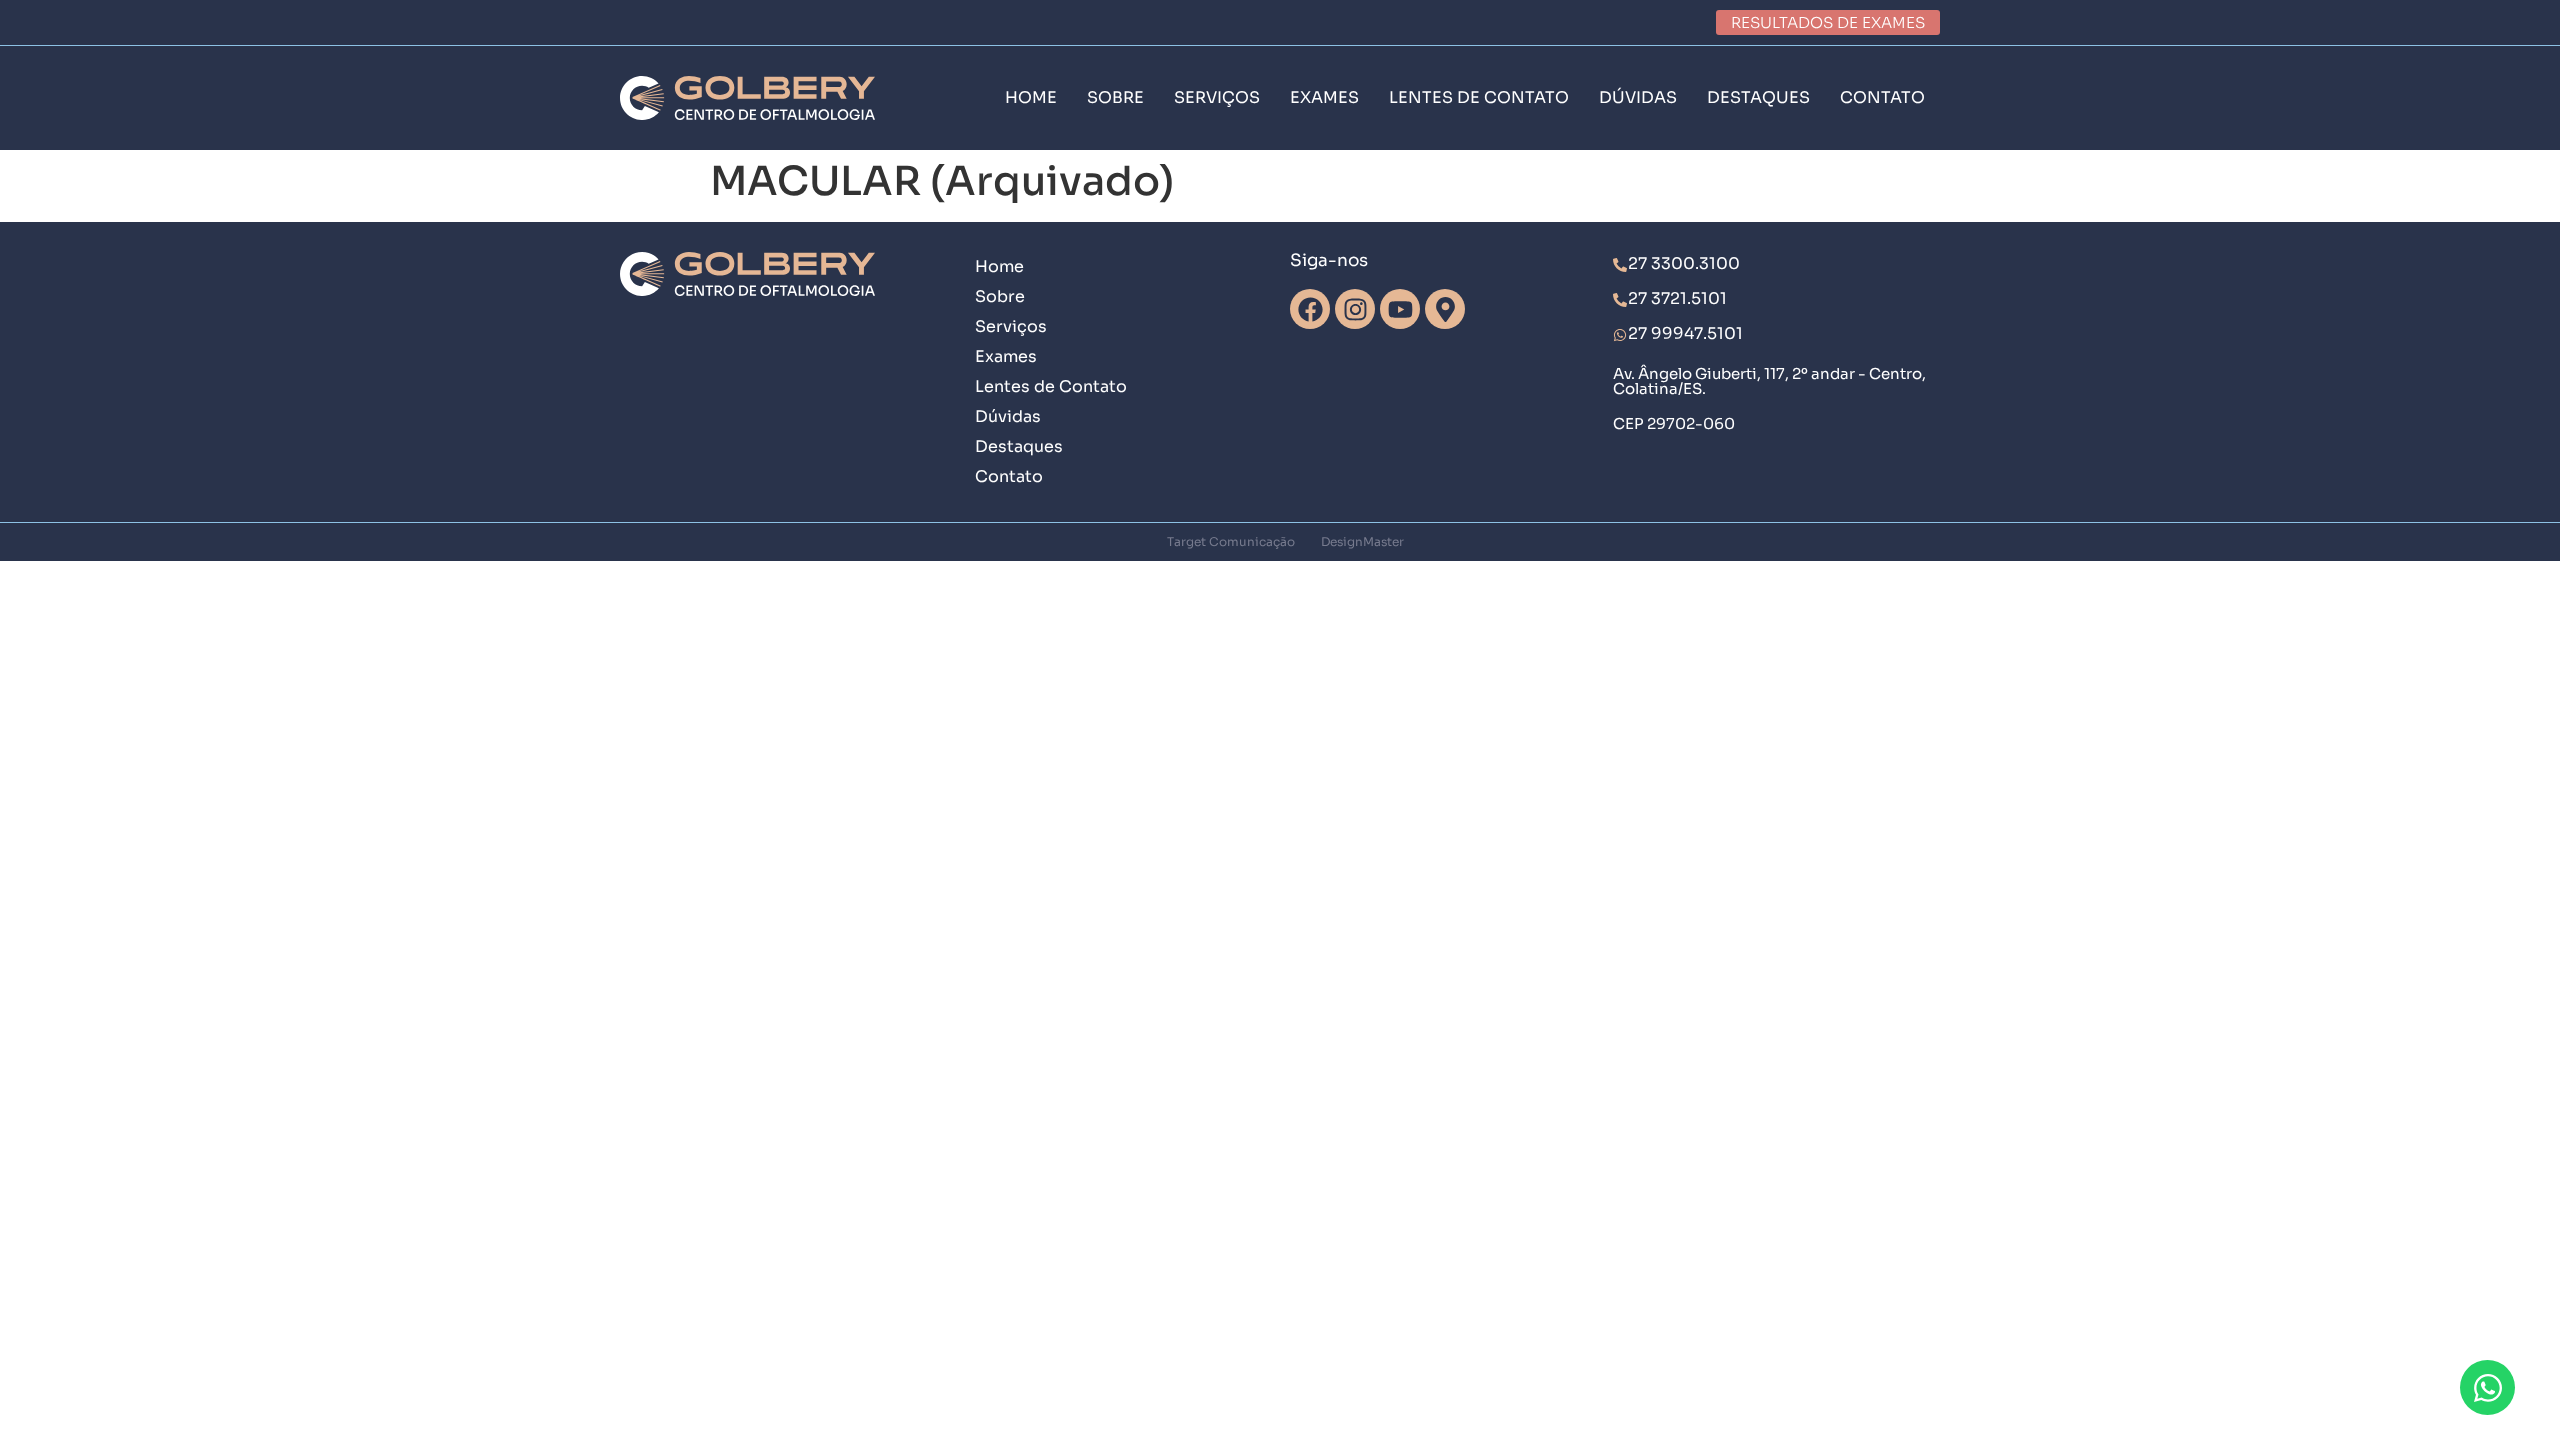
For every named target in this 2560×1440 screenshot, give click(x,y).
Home (999, 266)
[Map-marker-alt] (1445, 309)
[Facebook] (1310, 309)
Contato (1009, 476)
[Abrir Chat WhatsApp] (2487, 1387)
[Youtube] (1400, 309)
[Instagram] (1355, 309)
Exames (1006, 356)
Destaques (1019, 446)
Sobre (1000, 296)
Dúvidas (1008, 416)
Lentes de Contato (1051, 386)
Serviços (1011, 326)
